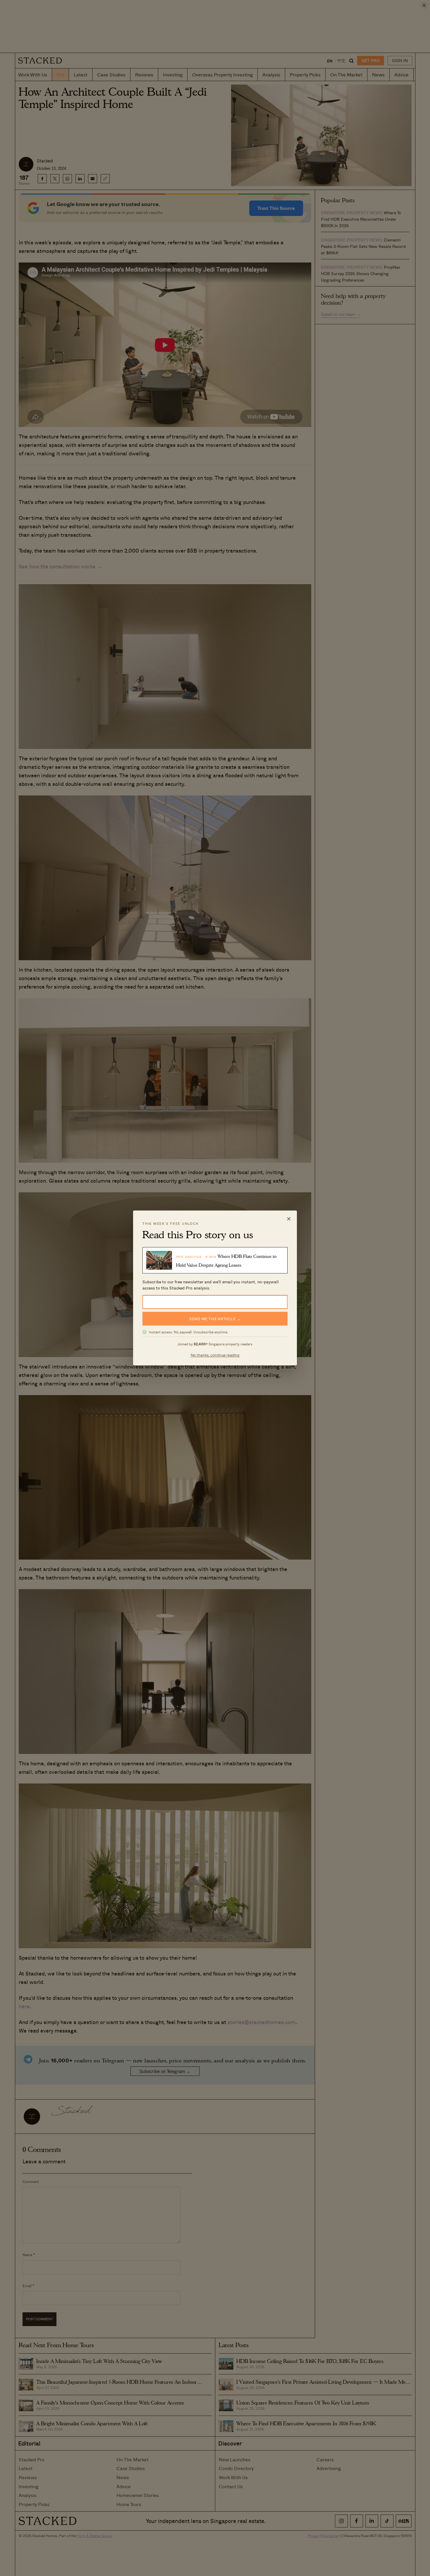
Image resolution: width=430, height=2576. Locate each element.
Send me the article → (215, 1319)
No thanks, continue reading (215, 1355)
